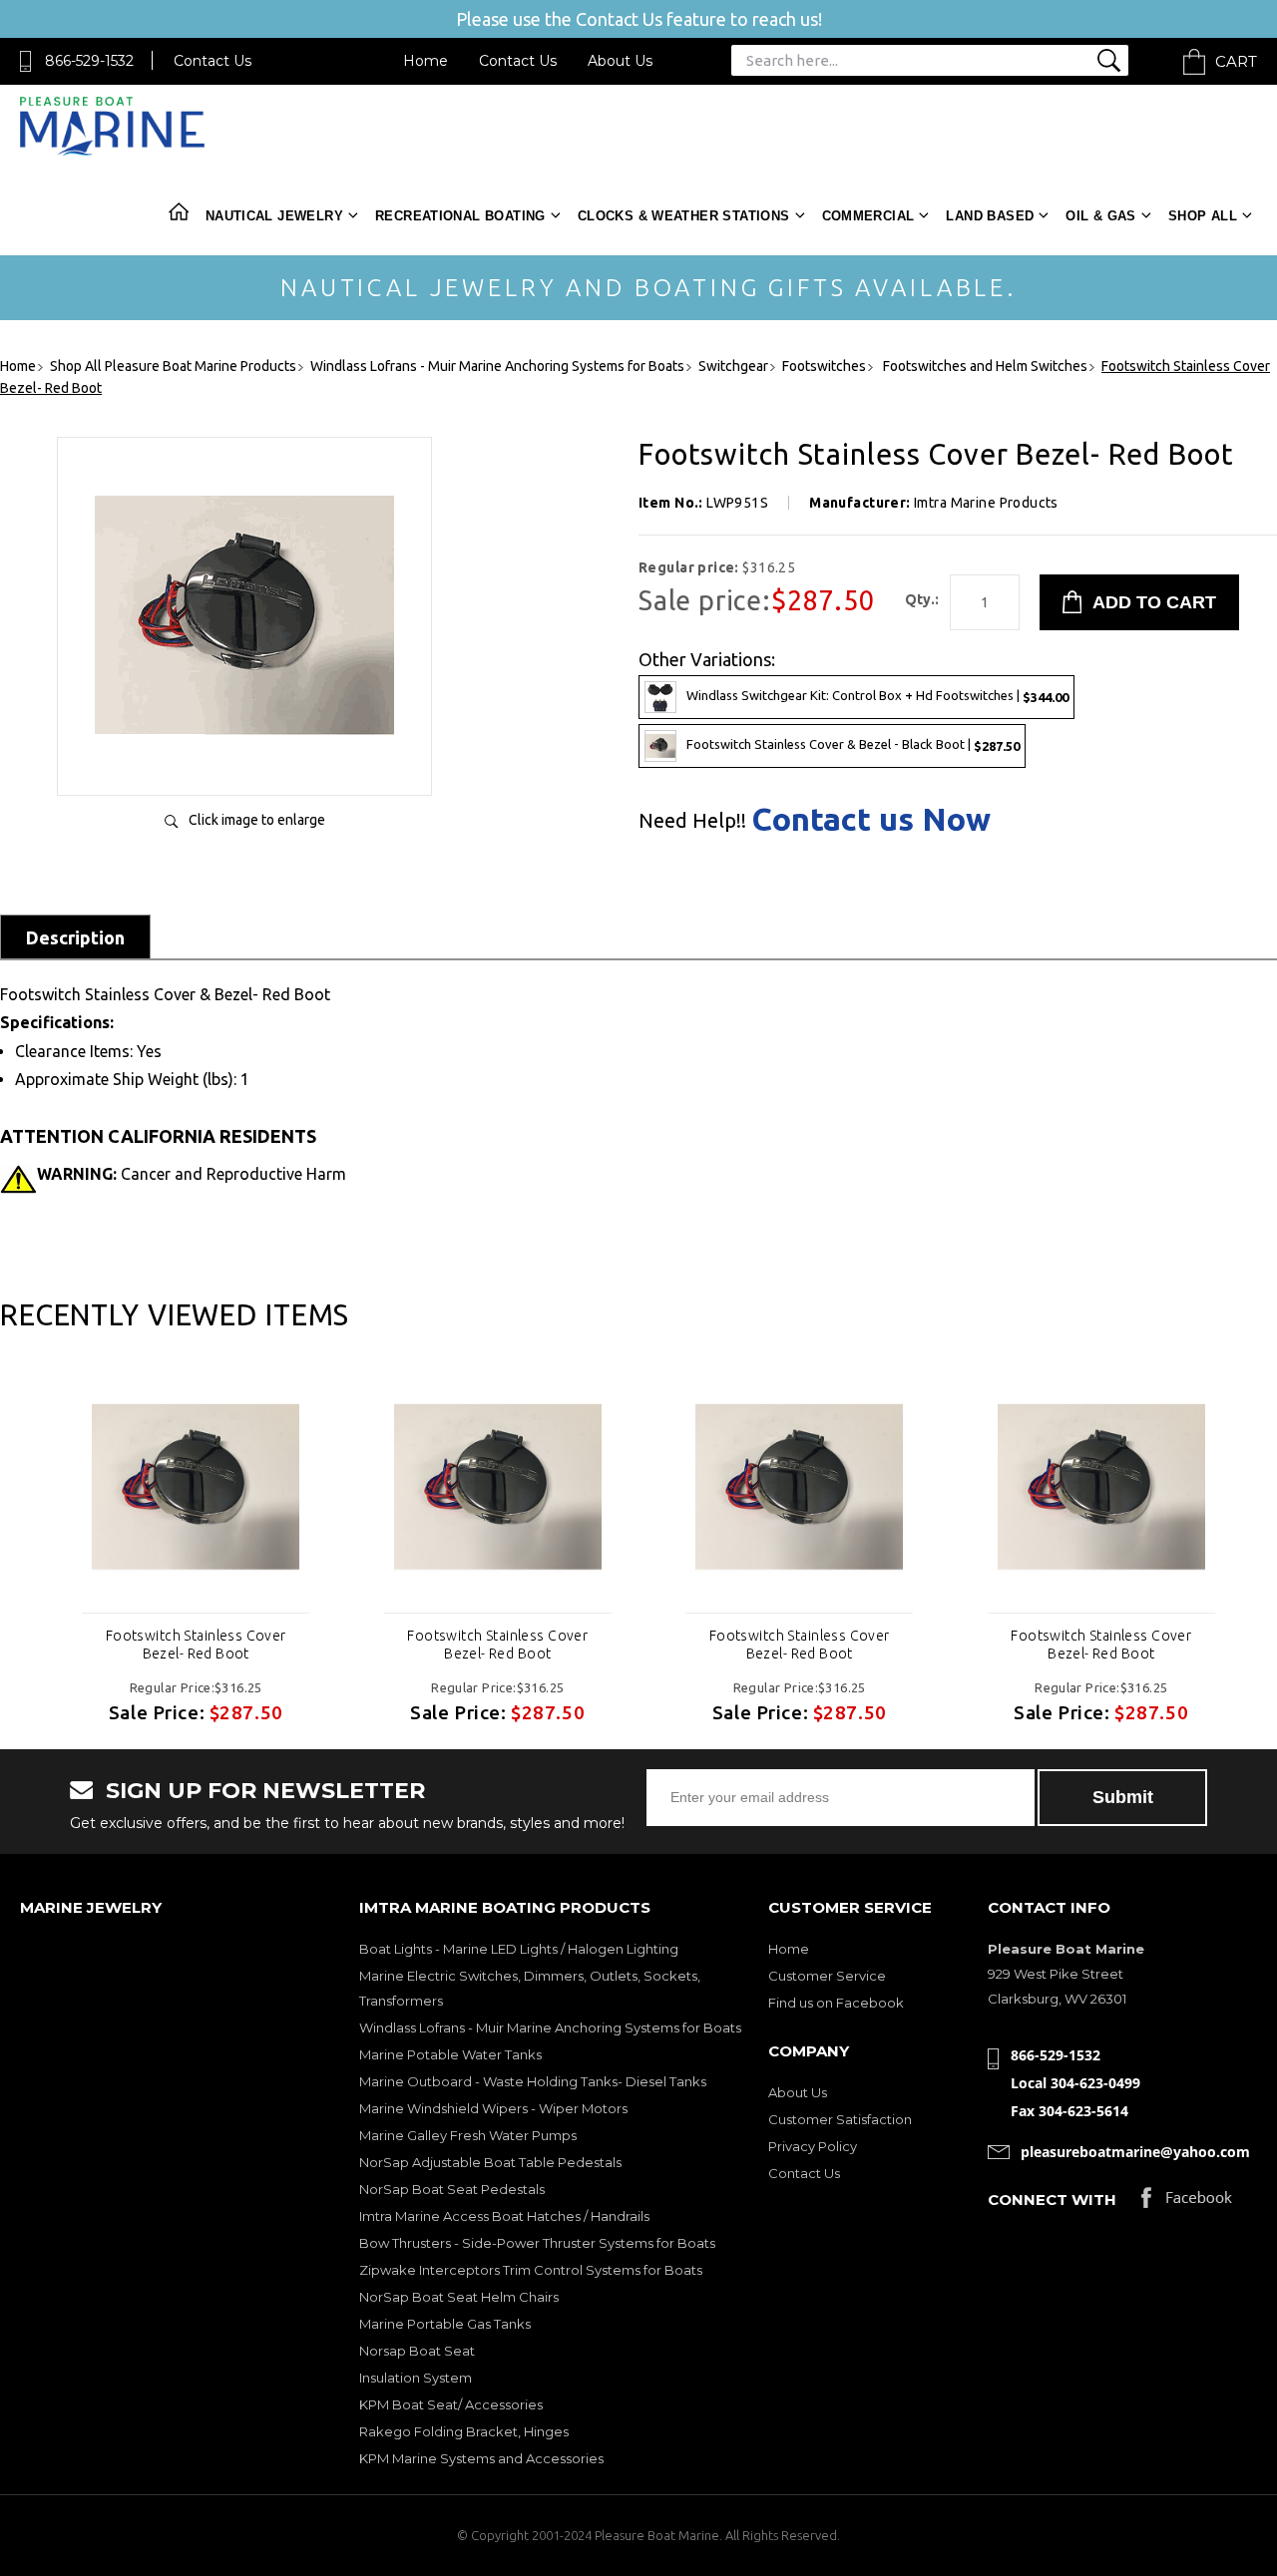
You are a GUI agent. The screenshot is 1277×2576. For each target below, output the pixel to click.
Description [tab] (75, 937)
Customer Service (827, 1976)
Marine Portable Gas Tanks (445, 2324)
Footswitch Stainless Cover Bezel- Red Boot (196, 1645)
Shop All (1203, 216)
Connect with (1052, 2200)
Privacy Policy (813, 2146)
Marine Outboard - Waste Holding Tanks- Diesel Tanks (533, 2081)
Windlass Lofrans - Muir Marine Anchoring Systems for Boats (550, 2027)
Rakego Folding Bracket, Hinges (464, 2431)
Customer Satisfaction (840, 2119)
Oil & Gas (1101, 216)
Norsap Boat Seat (417, 2351)
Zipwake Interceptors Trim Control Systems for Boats (531, 2270)
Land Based (990, 216)
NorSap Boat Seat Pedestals (452, 2189)
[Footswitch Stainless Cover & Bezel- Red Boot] (244, 759)
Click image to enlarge (257, 820)
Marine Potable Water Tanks (450, 2054)
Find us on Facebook (836, 2003)
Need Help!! (692, 821)
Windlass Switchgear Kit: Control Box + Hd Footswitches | (877, 696)
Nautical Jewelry (274, 216)
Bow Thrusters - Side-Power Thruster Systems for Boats (537, 2243)
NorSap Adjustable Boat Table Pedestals (490, 2162)
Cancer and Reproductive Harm (192, 1174)
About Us (620, 61)
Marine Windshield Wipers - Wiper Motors (493, 2108)
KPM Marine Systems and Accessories (481, 2458)
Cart (1236, 61)
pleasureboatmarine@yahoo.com (1135, 2152)
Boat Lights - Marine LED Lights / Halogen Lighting (519, 1949)
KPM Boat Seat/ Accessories (451, 2404)
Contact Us (213, 61)
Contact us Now (871, 819)
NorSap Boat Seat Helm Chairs (459, 2297)
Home (426, 61)
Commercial (868, 216)
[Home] (112, 151)
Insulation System (416, 2378)
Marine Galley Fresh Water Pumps (468, 2135)
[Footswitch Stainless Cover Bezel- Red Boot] (196, 1487)
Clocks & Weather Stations (684, 216)
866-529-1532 (89, 61)
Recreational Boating (460, 216)
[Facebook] (1187, 2203)
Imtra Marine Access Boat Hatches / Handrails (504, 2216)
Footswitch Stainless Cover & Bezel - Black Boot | (853, 744)
